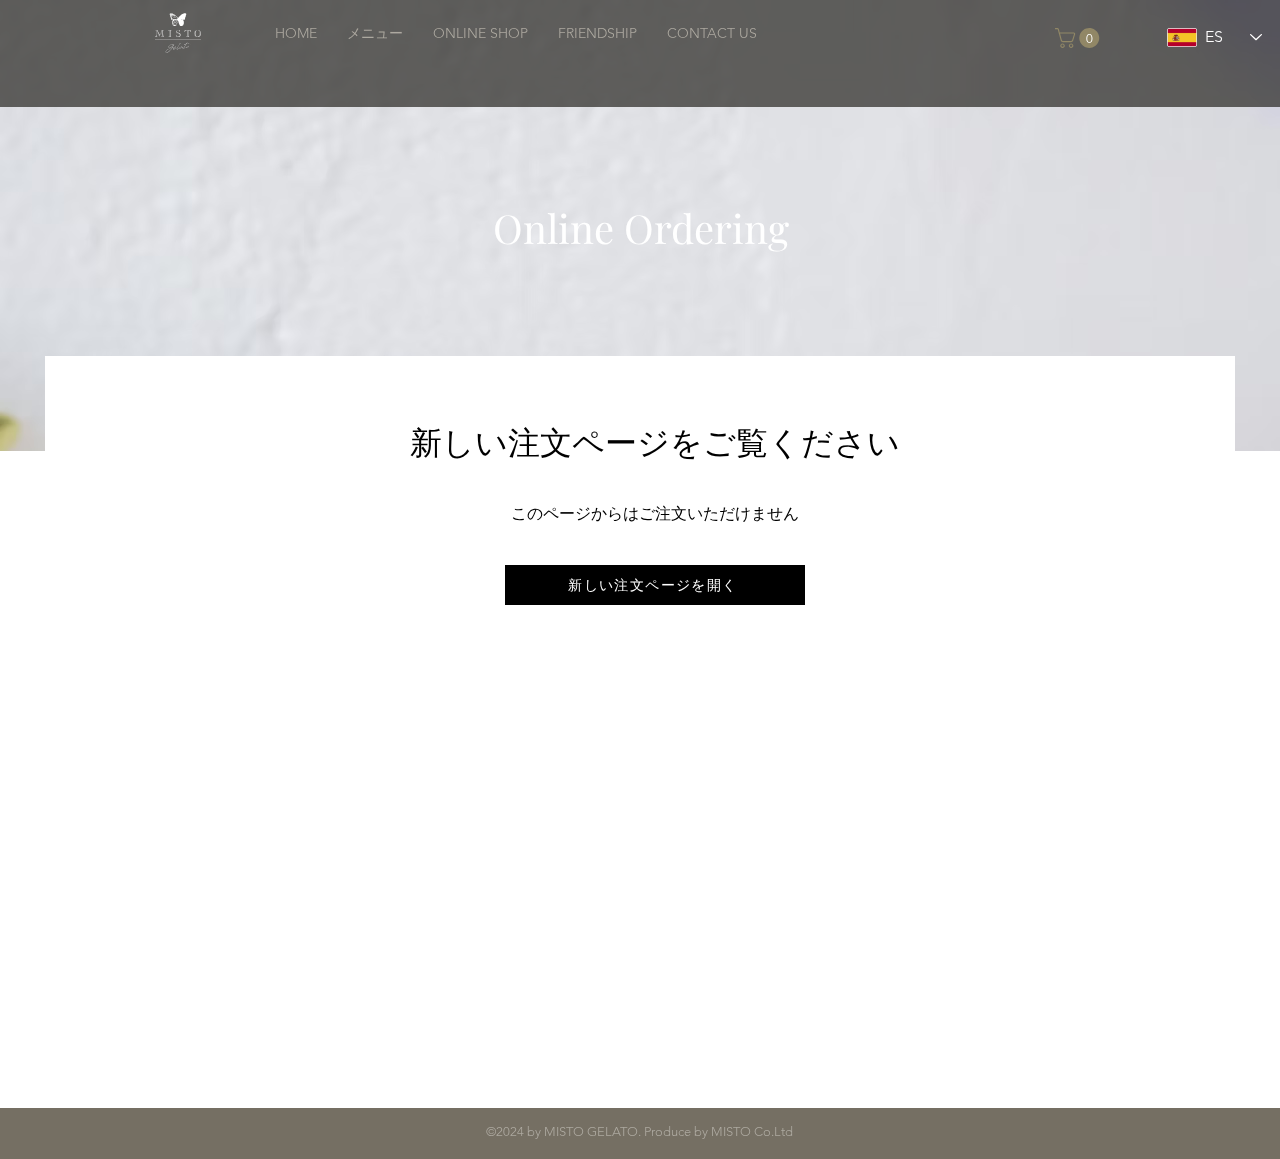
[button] (1079, 38)
